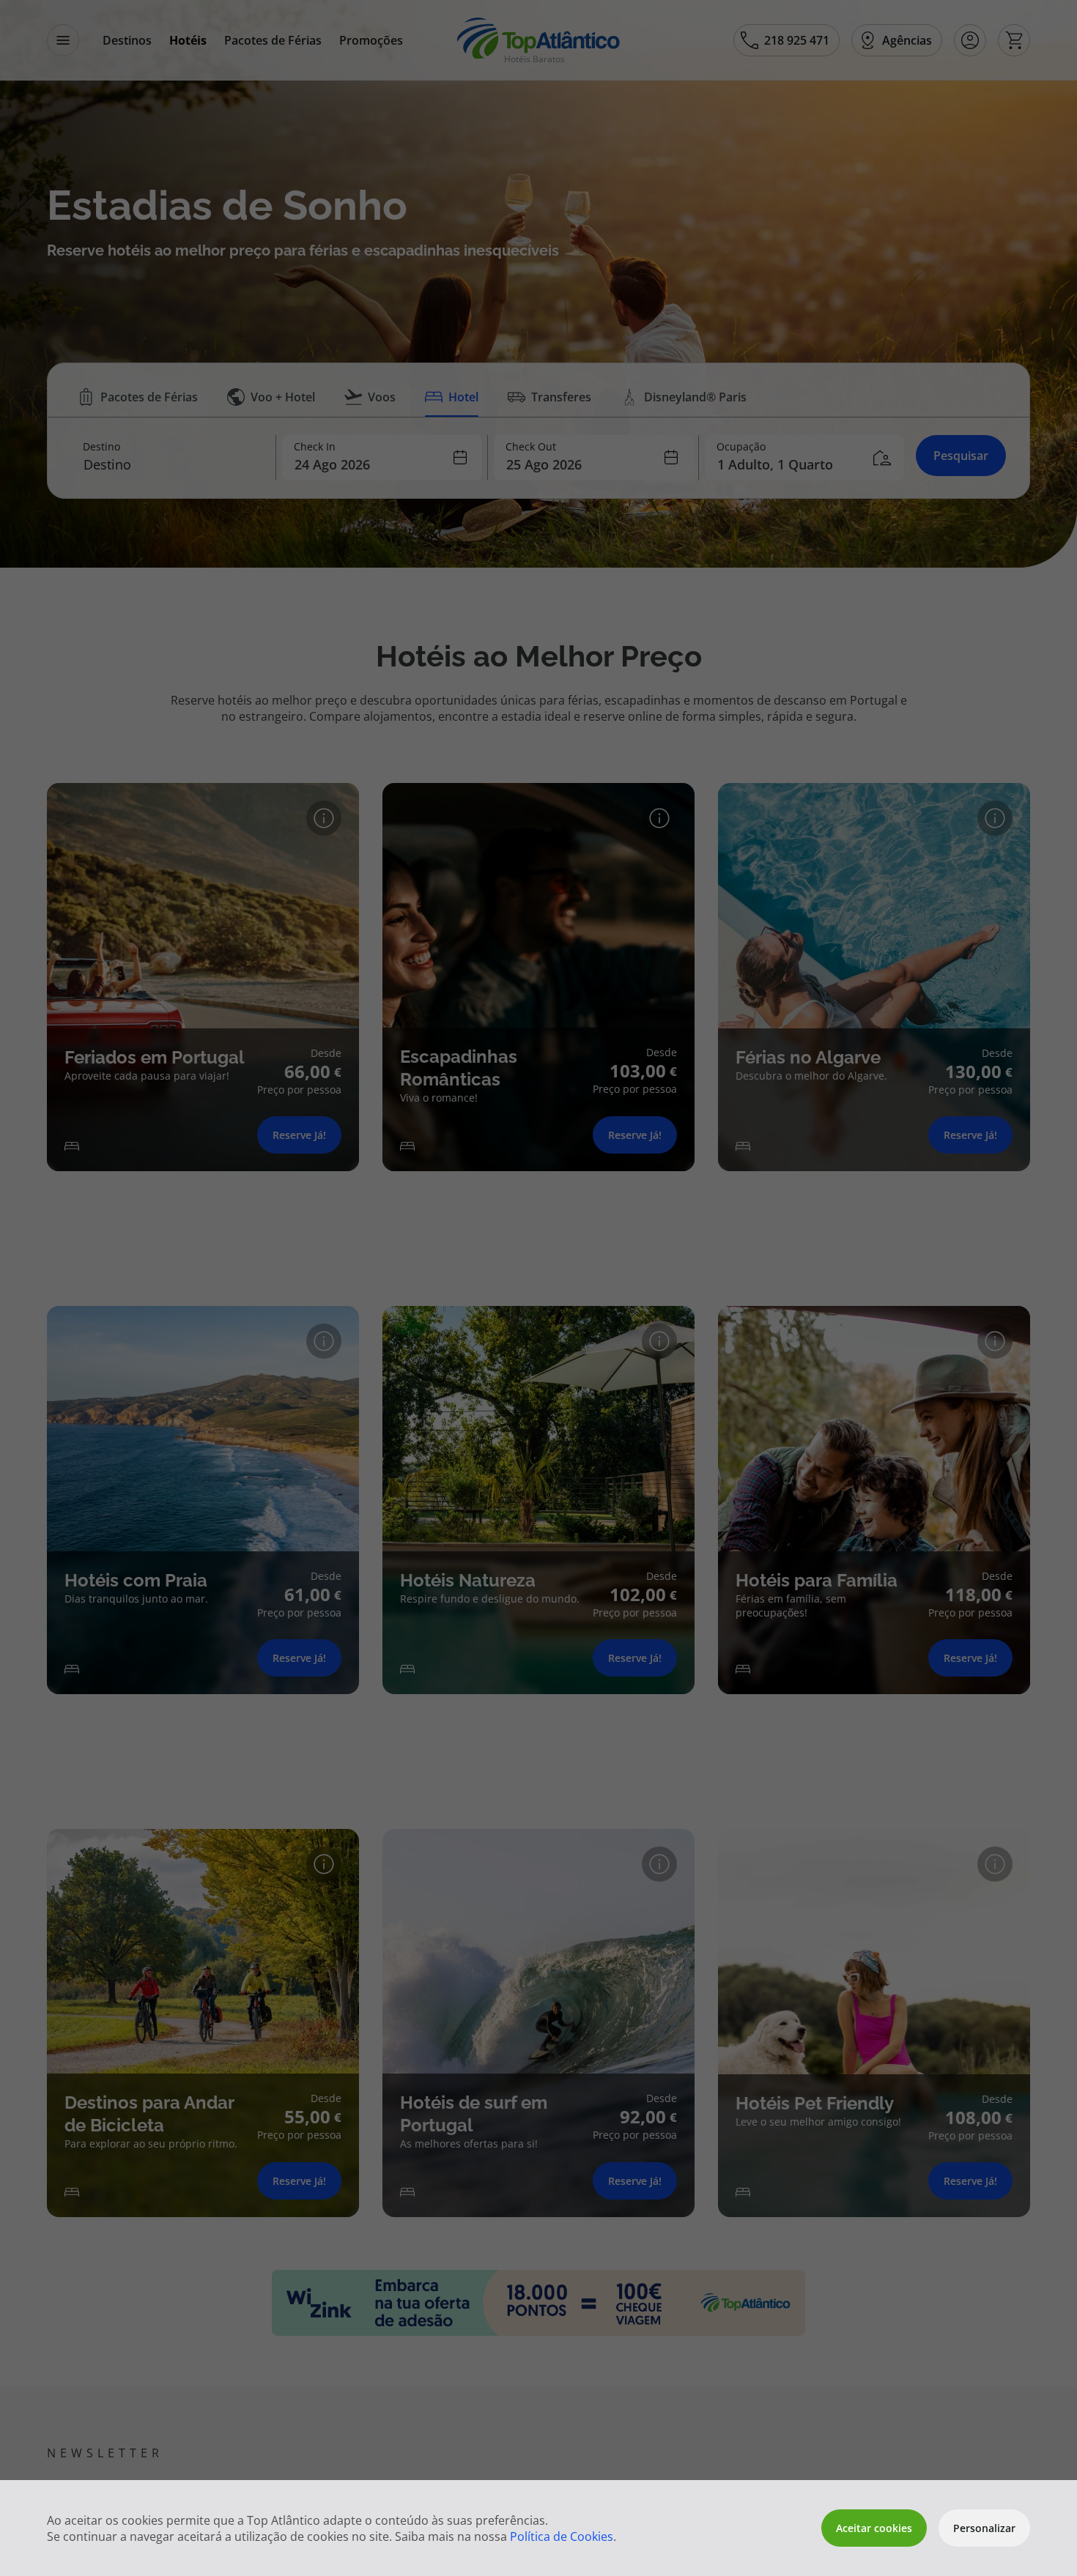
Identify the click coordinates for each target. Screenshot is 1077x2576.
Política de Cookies (562, 2536)
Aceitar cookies (874, 2528)
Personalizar (984, 2528)
